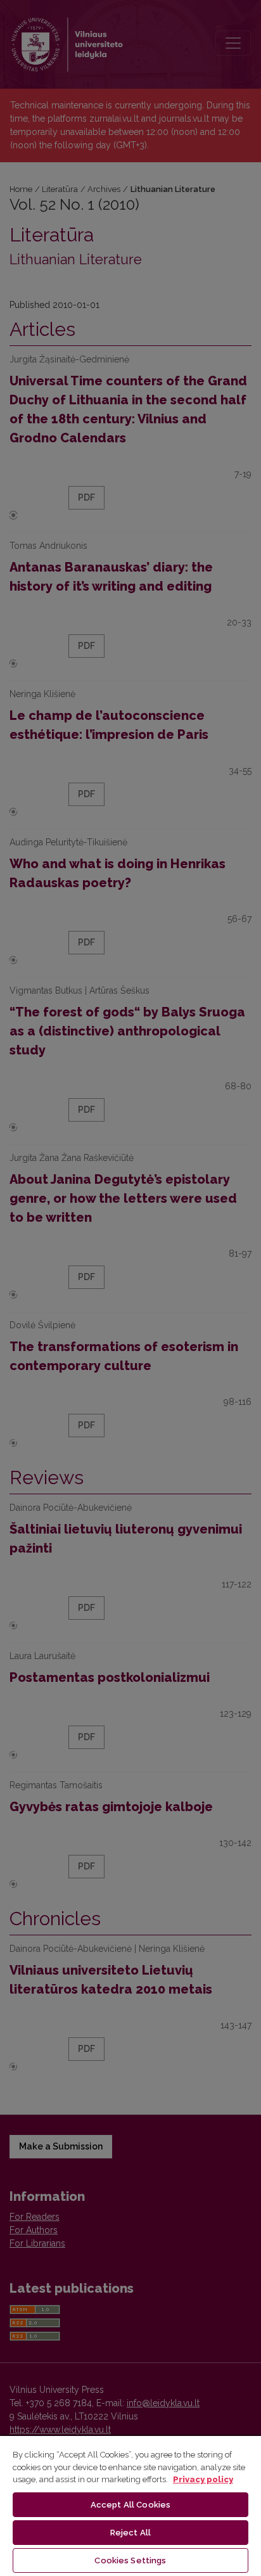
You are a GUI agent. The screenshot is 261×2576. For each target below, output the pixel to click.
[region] (130, 2505)
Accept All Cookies (130, 2505)
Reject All (130, 2533)
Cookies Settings (130, 2560)
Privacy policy (203, 2479)
